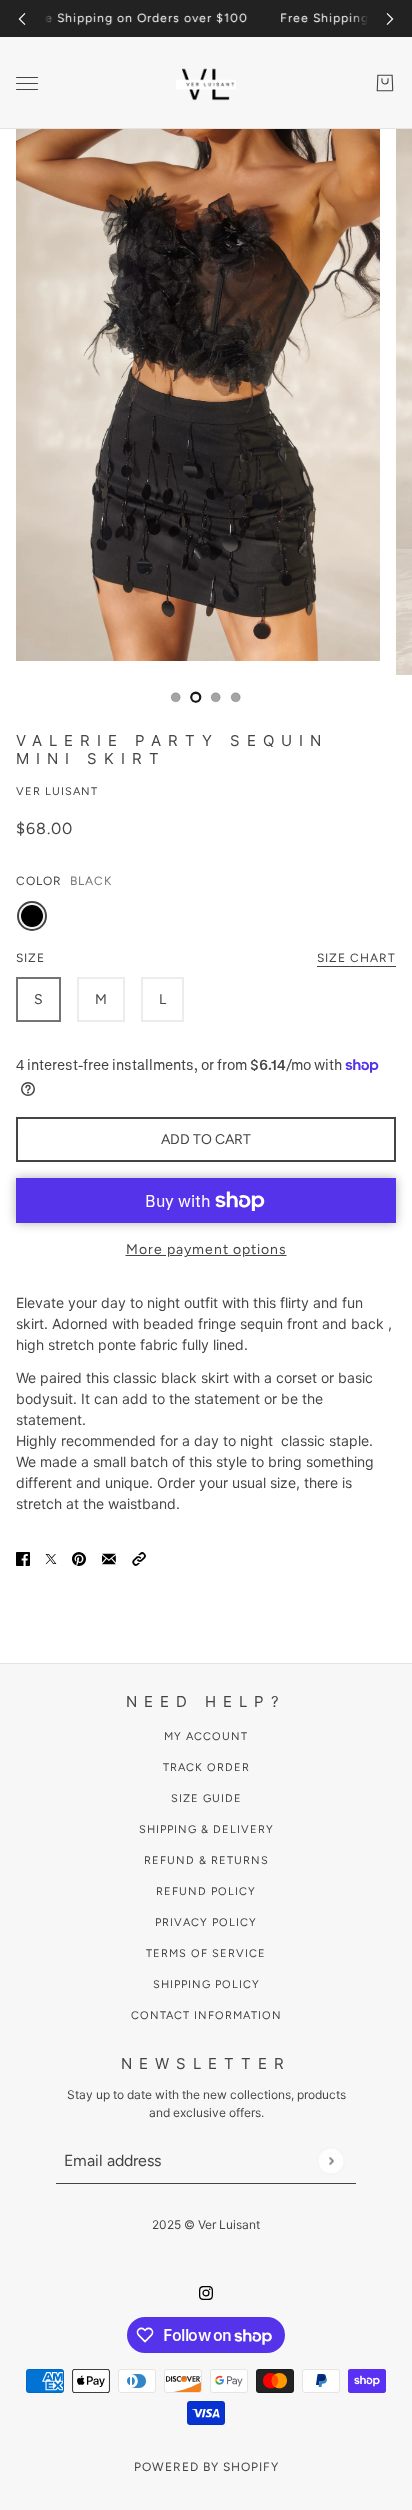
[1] (196, 697)
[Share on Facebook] (23, 1556)
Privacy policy (206, 1922)
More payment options (206, 1249)
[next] (390, 18)
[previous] (22, 18)
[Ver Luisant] (206, 83)
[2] (216, 697)
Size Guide (206, 1798)
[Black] (32, 916)
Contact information (206, 2015)
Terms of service (206, 1953)
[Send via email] (109, 1556)
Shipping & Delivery (206, 1829)
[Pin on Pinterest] (79, 1556)
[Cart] (385, 83)
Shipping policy (206, 1984)
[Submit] (330, 2160)
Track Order (206, 1767)
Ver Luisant (57, 791)
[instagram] (206, 2290)
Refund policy (206, 1891)
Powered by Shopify (206, 2467)
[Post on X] (51, 1556)
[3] (236, 697)
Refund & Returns (206, 1860)
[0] (176, 697)
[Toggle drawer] (27, 83)
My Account (206, 1736)
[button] (139, 1556)
